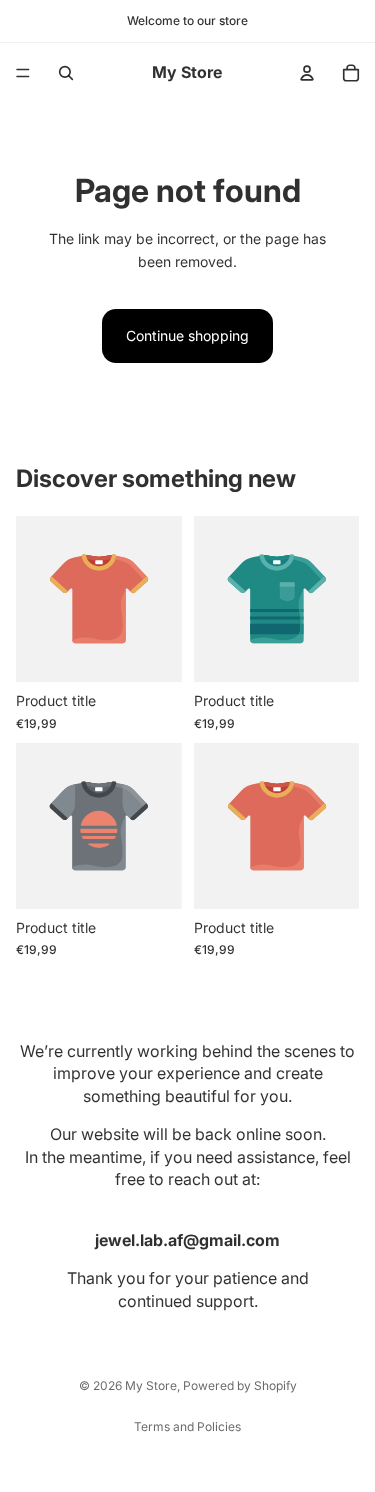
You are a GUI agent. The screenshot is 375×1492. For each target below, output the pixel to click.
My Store (151, 1385)
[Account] (307, 73)
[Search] (66, 73)
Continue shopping (187, 335)
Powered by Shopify (240, 1385)
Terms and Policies (187, 1426)
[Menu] (23, 73)
